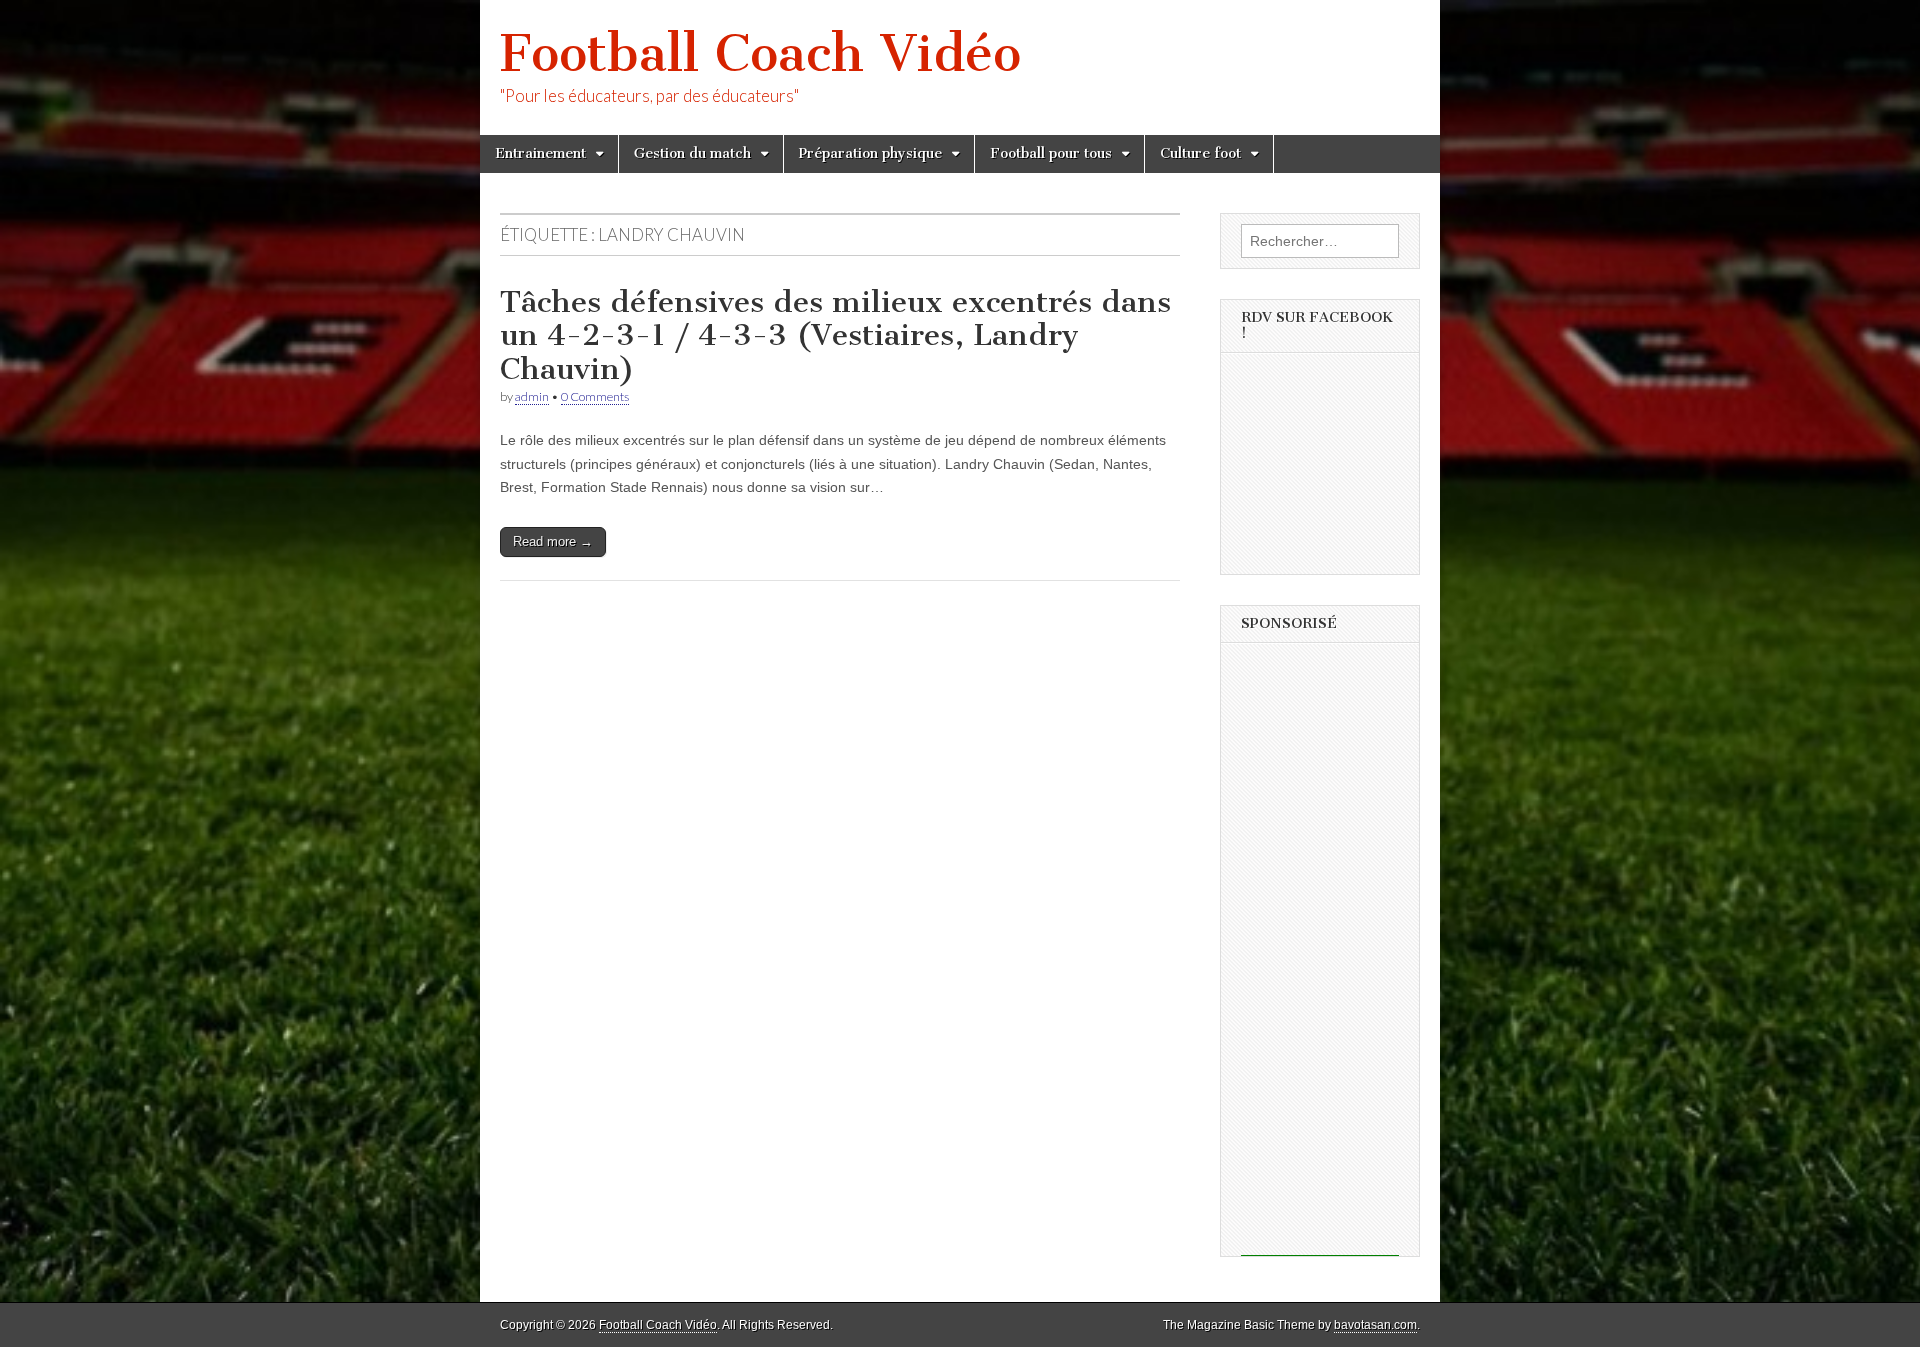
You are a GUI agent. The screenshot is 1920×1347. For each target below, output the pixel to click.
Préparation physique (870, 153)
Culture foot (1200, 153)
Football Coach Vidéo (760, 53)
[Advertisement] (1320, 956)
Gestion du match (692, 153)
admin (532, 396)
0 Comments (595, 396)
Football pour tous (1051, 153)
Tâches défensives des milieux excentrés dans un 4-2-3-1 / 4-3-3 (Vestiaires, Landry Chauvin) (835, 335)
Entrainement (540, 153)
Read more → (553, 541)
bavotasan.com (1375, 1325)
